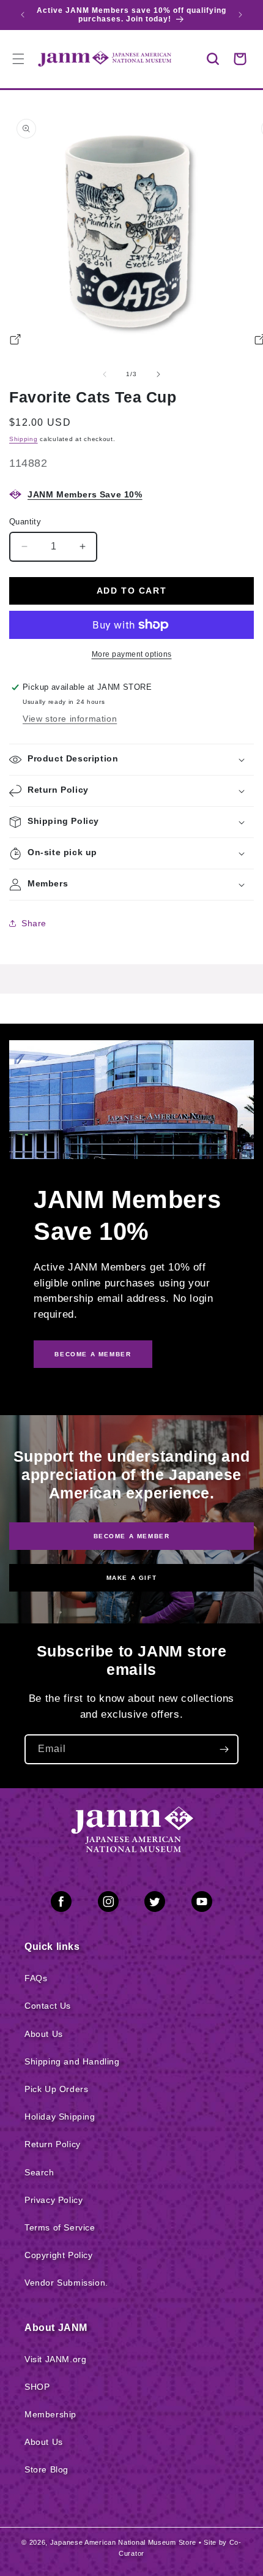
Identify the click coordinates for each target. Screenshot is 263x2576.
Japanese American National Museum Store (123, 2542)
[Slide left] (105, 374)
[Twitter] (155, 1904)
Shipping (24, 439)
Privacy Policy (54, 2200)
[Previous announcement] (23, 15)
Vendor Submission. (66, 2283)
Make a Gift (132, 1578)
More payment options (132, 654)
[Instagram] (108, 1904)
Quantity (25, 522)
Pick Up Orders (56, 2089)
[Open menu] (18, 59)
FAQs (36, 1978)
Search (39, 2172)
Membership (50, 2414)
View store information (70, 719)
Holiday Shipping (60, 2117)
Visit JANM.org (55, 2359)
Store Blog (46, 2469)
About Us (44, 2034)
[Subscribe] (224, 1749)
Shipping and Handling (72, 2061)
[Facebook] (61, 1904)
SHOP (37, 2387)
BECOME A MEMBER (93, 1354)
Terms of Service (60, 2227)
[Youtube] (202, 1904)
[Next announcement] (240, 15)
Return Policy (53, 2144)
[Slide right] (158, 374)
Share (34, 923)
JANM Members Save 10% (85, 494)
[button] (213, 59)
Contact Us (48, 2006)
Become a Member (132, 1536)
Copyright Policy (59, 2255)
